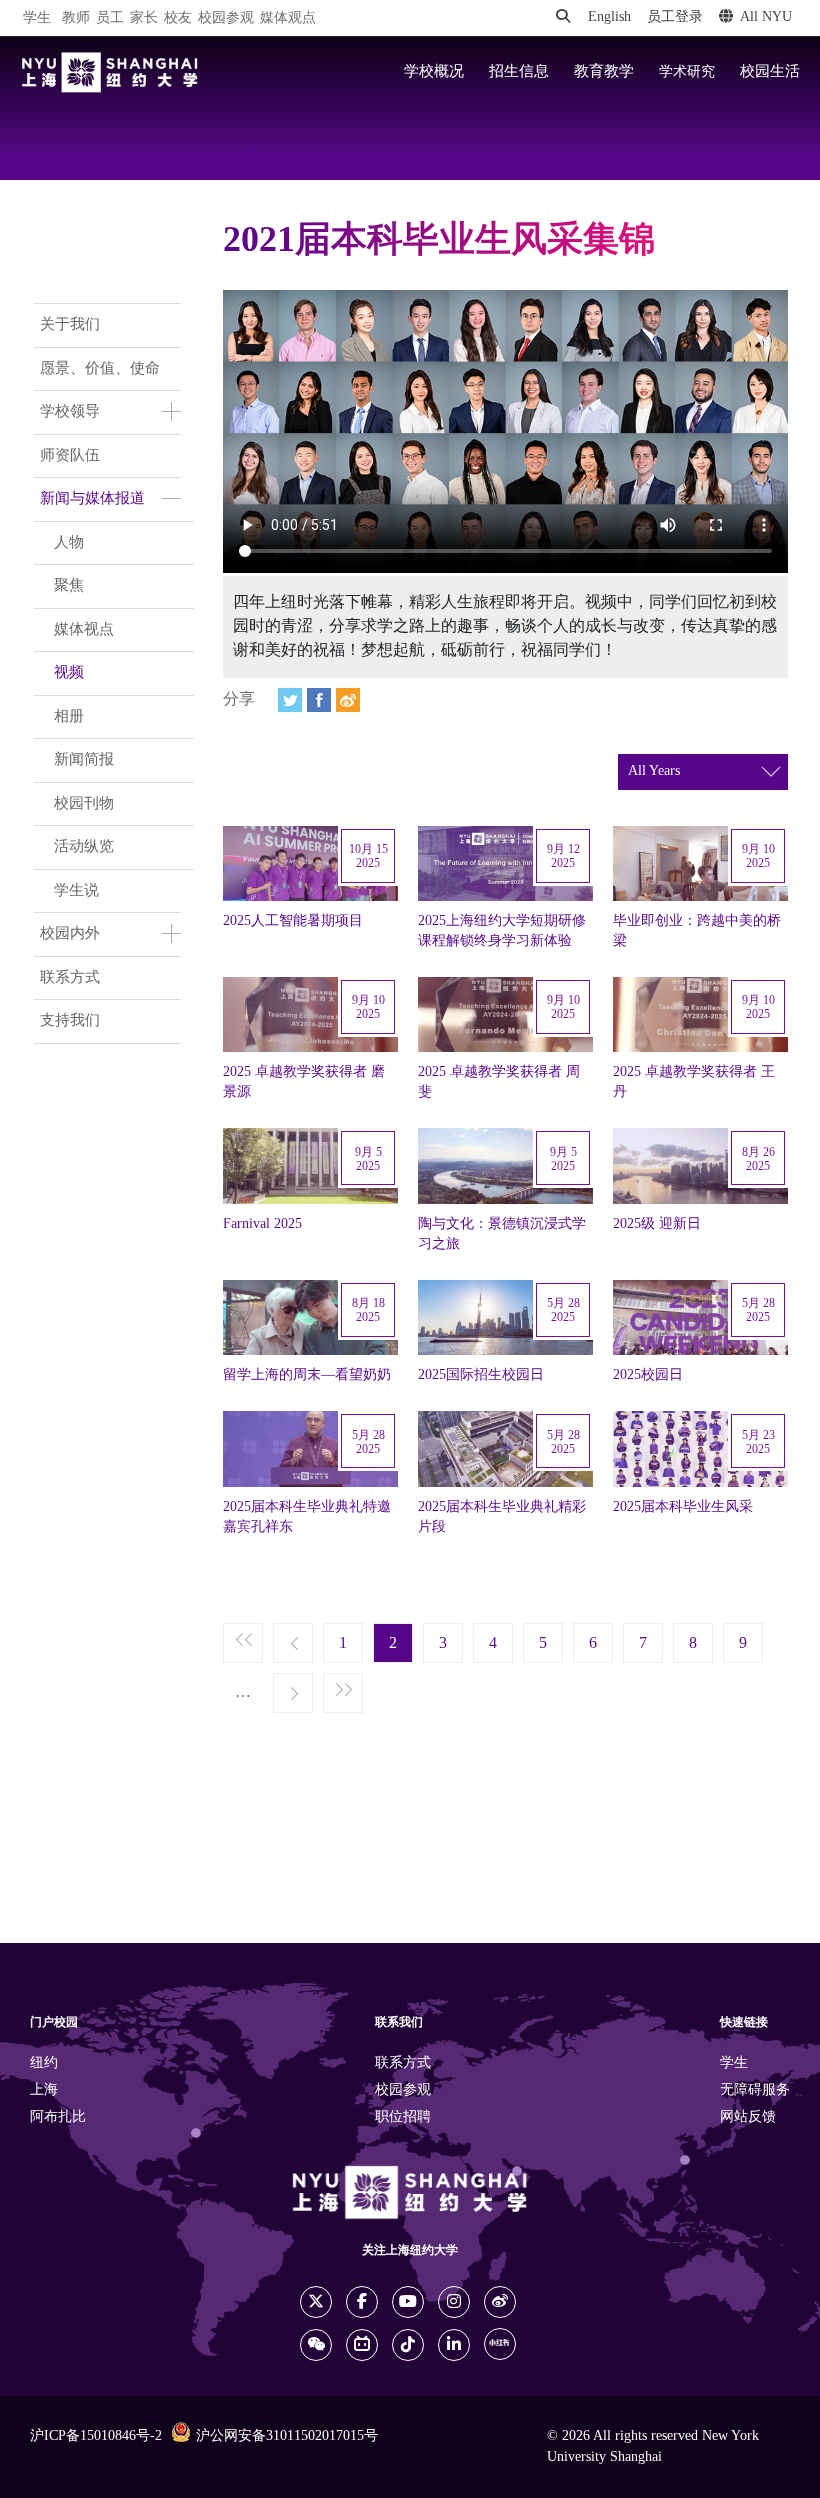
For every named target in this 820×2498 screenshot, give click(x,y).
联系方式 (70, 978)
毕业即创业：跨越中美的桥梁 (697, 931)
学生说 (76, 891)
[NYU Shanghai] (110, 72)
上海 (44, 2090)
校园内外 (70, 934)
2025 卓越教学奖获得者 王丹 (694, 1082)
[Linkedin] (454, 2345)
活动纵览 (84, 847)
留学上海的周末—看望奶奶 (307, 1375)
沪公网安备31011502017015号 (287, 2436)
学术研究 (687, 72)
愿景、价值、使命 (100, 369)
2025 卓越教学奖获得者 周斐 (499, 1082)
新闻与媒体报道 (92, 499)
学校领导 (70, 412)
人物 (69, 543)
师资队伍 (70, 456)
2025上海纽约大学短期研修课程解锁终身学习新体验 (502, 931)
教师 (76, 18)
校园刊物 (84, 804)
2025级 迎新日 (657, 1224)
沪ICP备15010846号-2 (96, 2436)
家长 (144, 18)
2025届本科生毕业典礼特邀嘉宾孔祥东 (307, 1517)
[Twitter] (290, 700)
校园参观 (226, 18)
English (609, 17)
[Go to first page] (243, 1644)
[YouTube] (408, 2302)
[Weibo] (348, 700)
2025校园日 (648, 1375)
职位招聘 (403, 2117)
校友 (178, 18)
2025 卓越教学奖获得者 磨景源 (304, 1082)
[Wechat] (316, 2345)
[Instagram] (454, 2302)
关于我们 (70, 325)
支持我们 (70, 1021)
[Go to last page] (343, 1694)
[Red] (500, 2344)
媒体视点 (84, 630)
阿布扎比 (58, 2117)
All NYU (766, 17)
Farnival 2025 (262, 1224)
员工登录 (675, 17)
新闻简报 (84, 760)
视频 (69, 673)
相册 (69, 717)
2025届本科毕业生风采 (683, 1507)
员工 (110, 18)
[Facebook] (319, 700)
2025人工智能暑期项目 (293, 921)
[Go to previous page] (293, 1644)
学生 (37, 18)
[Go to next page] (293, 1694)
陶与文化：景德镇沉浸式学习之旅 (502, 1234)
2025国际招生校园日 (481, 1375)
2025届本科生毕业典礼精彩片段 (502, 1517)
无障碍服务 (755, 2090)
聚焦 (69, 586)
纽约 (44, 2063)
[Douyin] (408, 2345)
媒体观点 (288, 18)
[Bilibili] (362, 2345)
